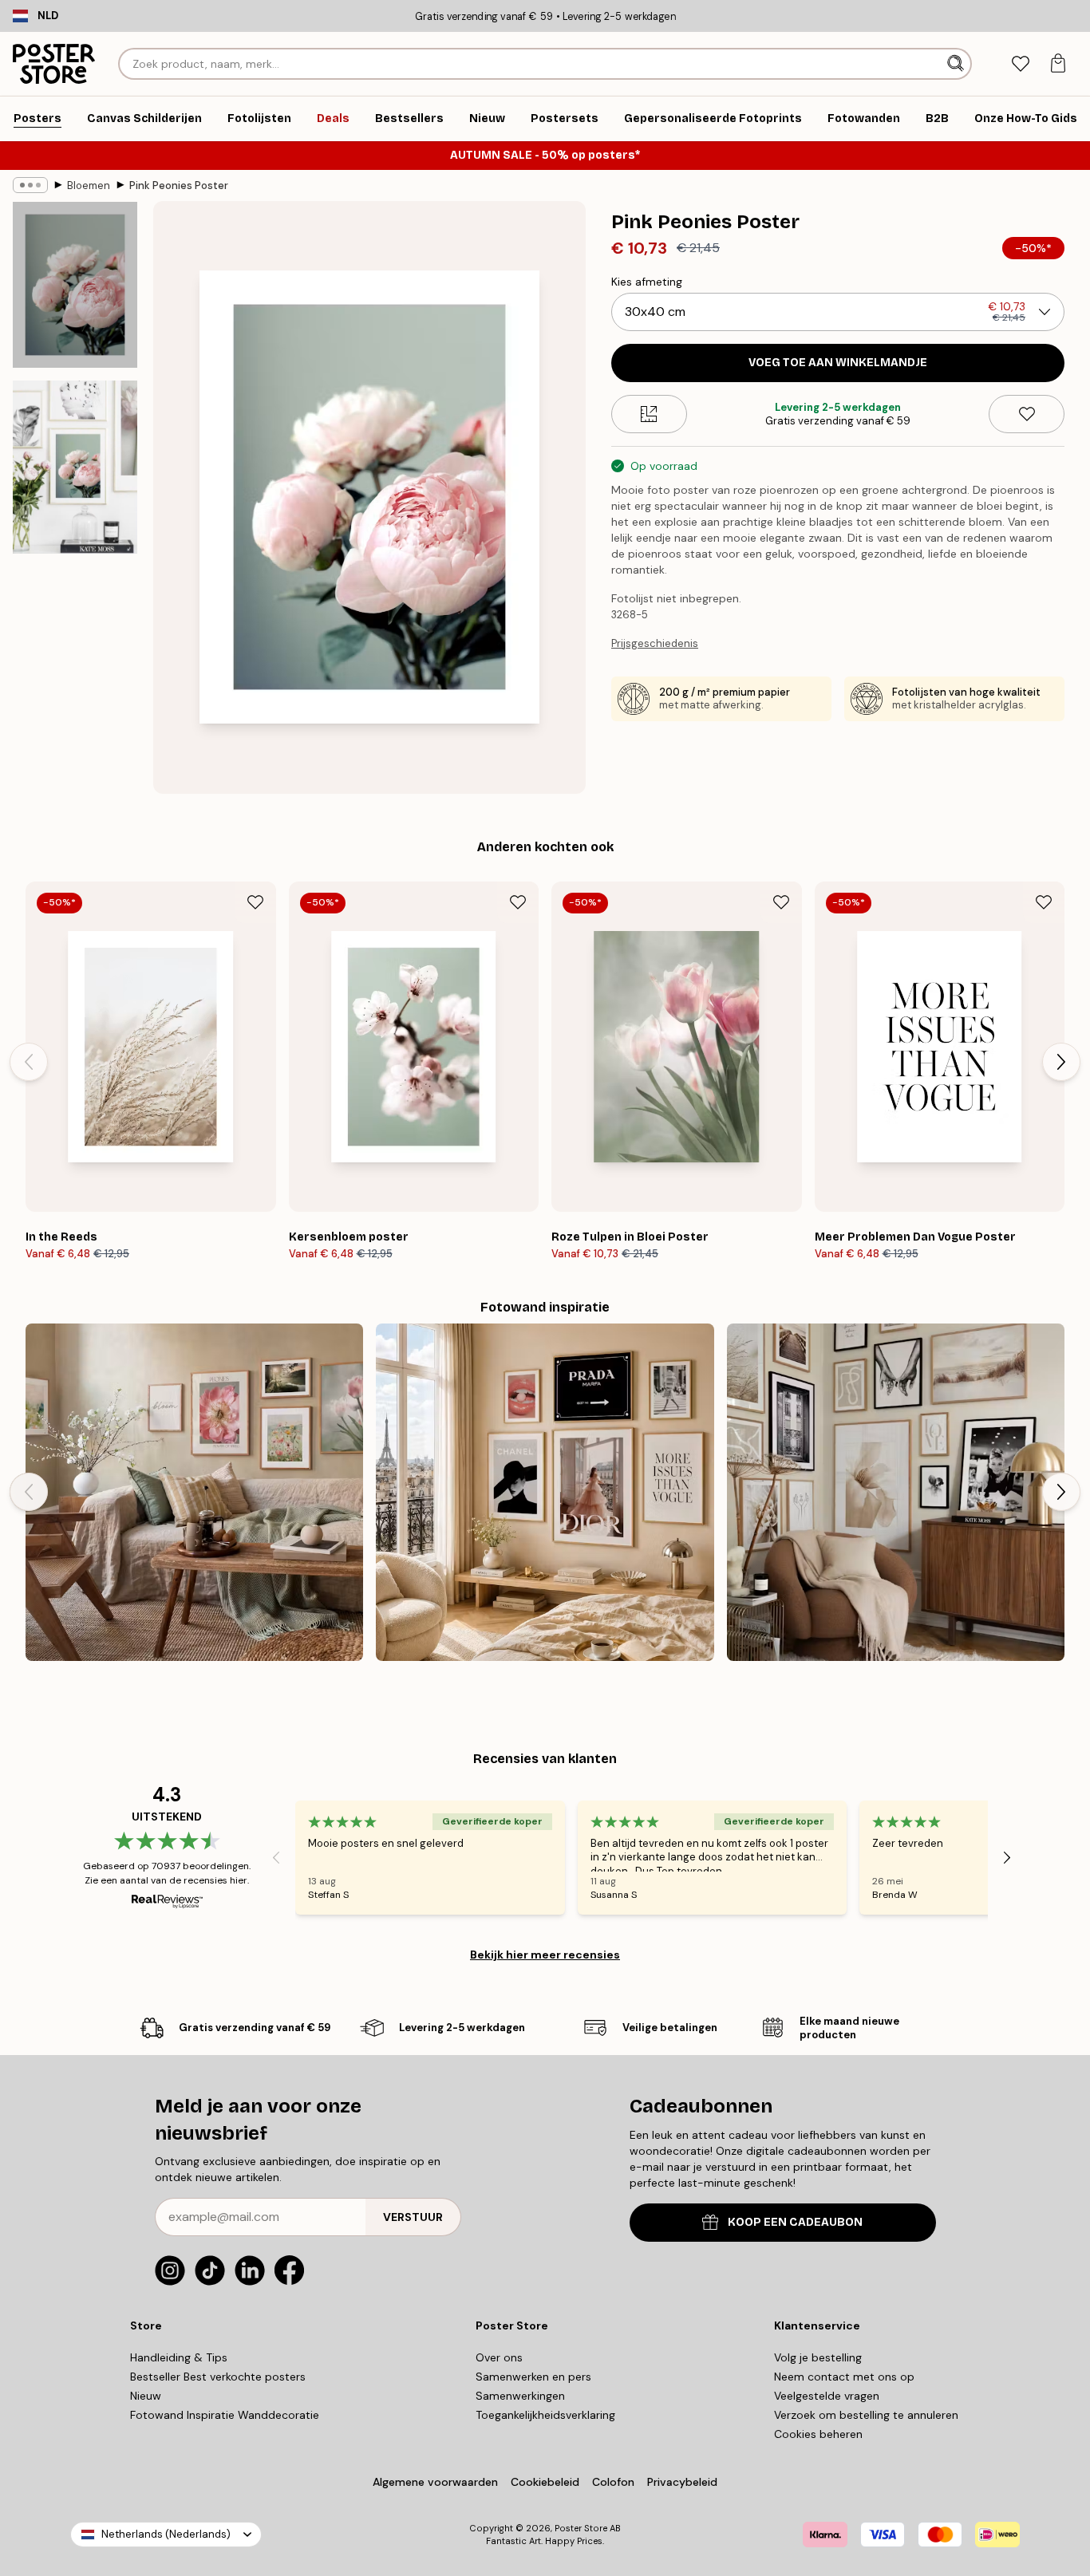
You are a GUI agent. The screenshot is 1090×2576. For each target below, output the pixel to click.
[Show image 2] (75, 467)
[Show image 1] (75, 285)
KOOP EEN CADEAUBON (795, 2222)
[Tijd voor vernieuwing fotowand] (194, 1492)
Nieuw (146, 2396)
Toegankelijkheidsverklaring (545, 2415)
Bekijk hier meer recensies (545, 1955)
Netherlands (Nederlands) (166, 2534)
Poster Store (581, 2528)
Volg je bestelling (818, 2357)
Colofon (613, 2482)
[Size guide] (649, 414)
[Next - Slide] (1061, 1062)
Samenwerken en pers (533, 2377)
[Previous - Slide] (29, 1062)
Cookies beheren (818, 2434)
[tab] (1020, 64)
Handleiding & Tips (179, 2357)
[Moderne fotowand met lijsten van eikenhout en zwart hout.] (896, 1492)
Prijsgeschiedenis (655, 643)
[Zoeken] (957, 64)
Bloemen (89, 185)
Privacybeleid (682, 2482)
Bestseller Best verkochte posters (218, 2377)
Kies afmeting (647, 282)
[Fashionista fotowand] (545, 1492)
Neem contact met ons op (844, 2377)
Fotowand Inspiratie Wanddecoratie (225, 2415)
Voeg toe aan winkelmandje (838, 363)
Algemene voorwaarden (435, 2482)
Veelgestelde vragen (827, 2396)
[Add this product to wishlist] (1027, 414)
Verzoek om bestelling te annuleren (866, 2415)
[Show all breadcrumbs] (30, 185)
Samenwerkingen (520, 2396)
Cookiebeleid (545, 2482)
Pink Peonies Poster (179, 185)
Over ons (499, 2357)
